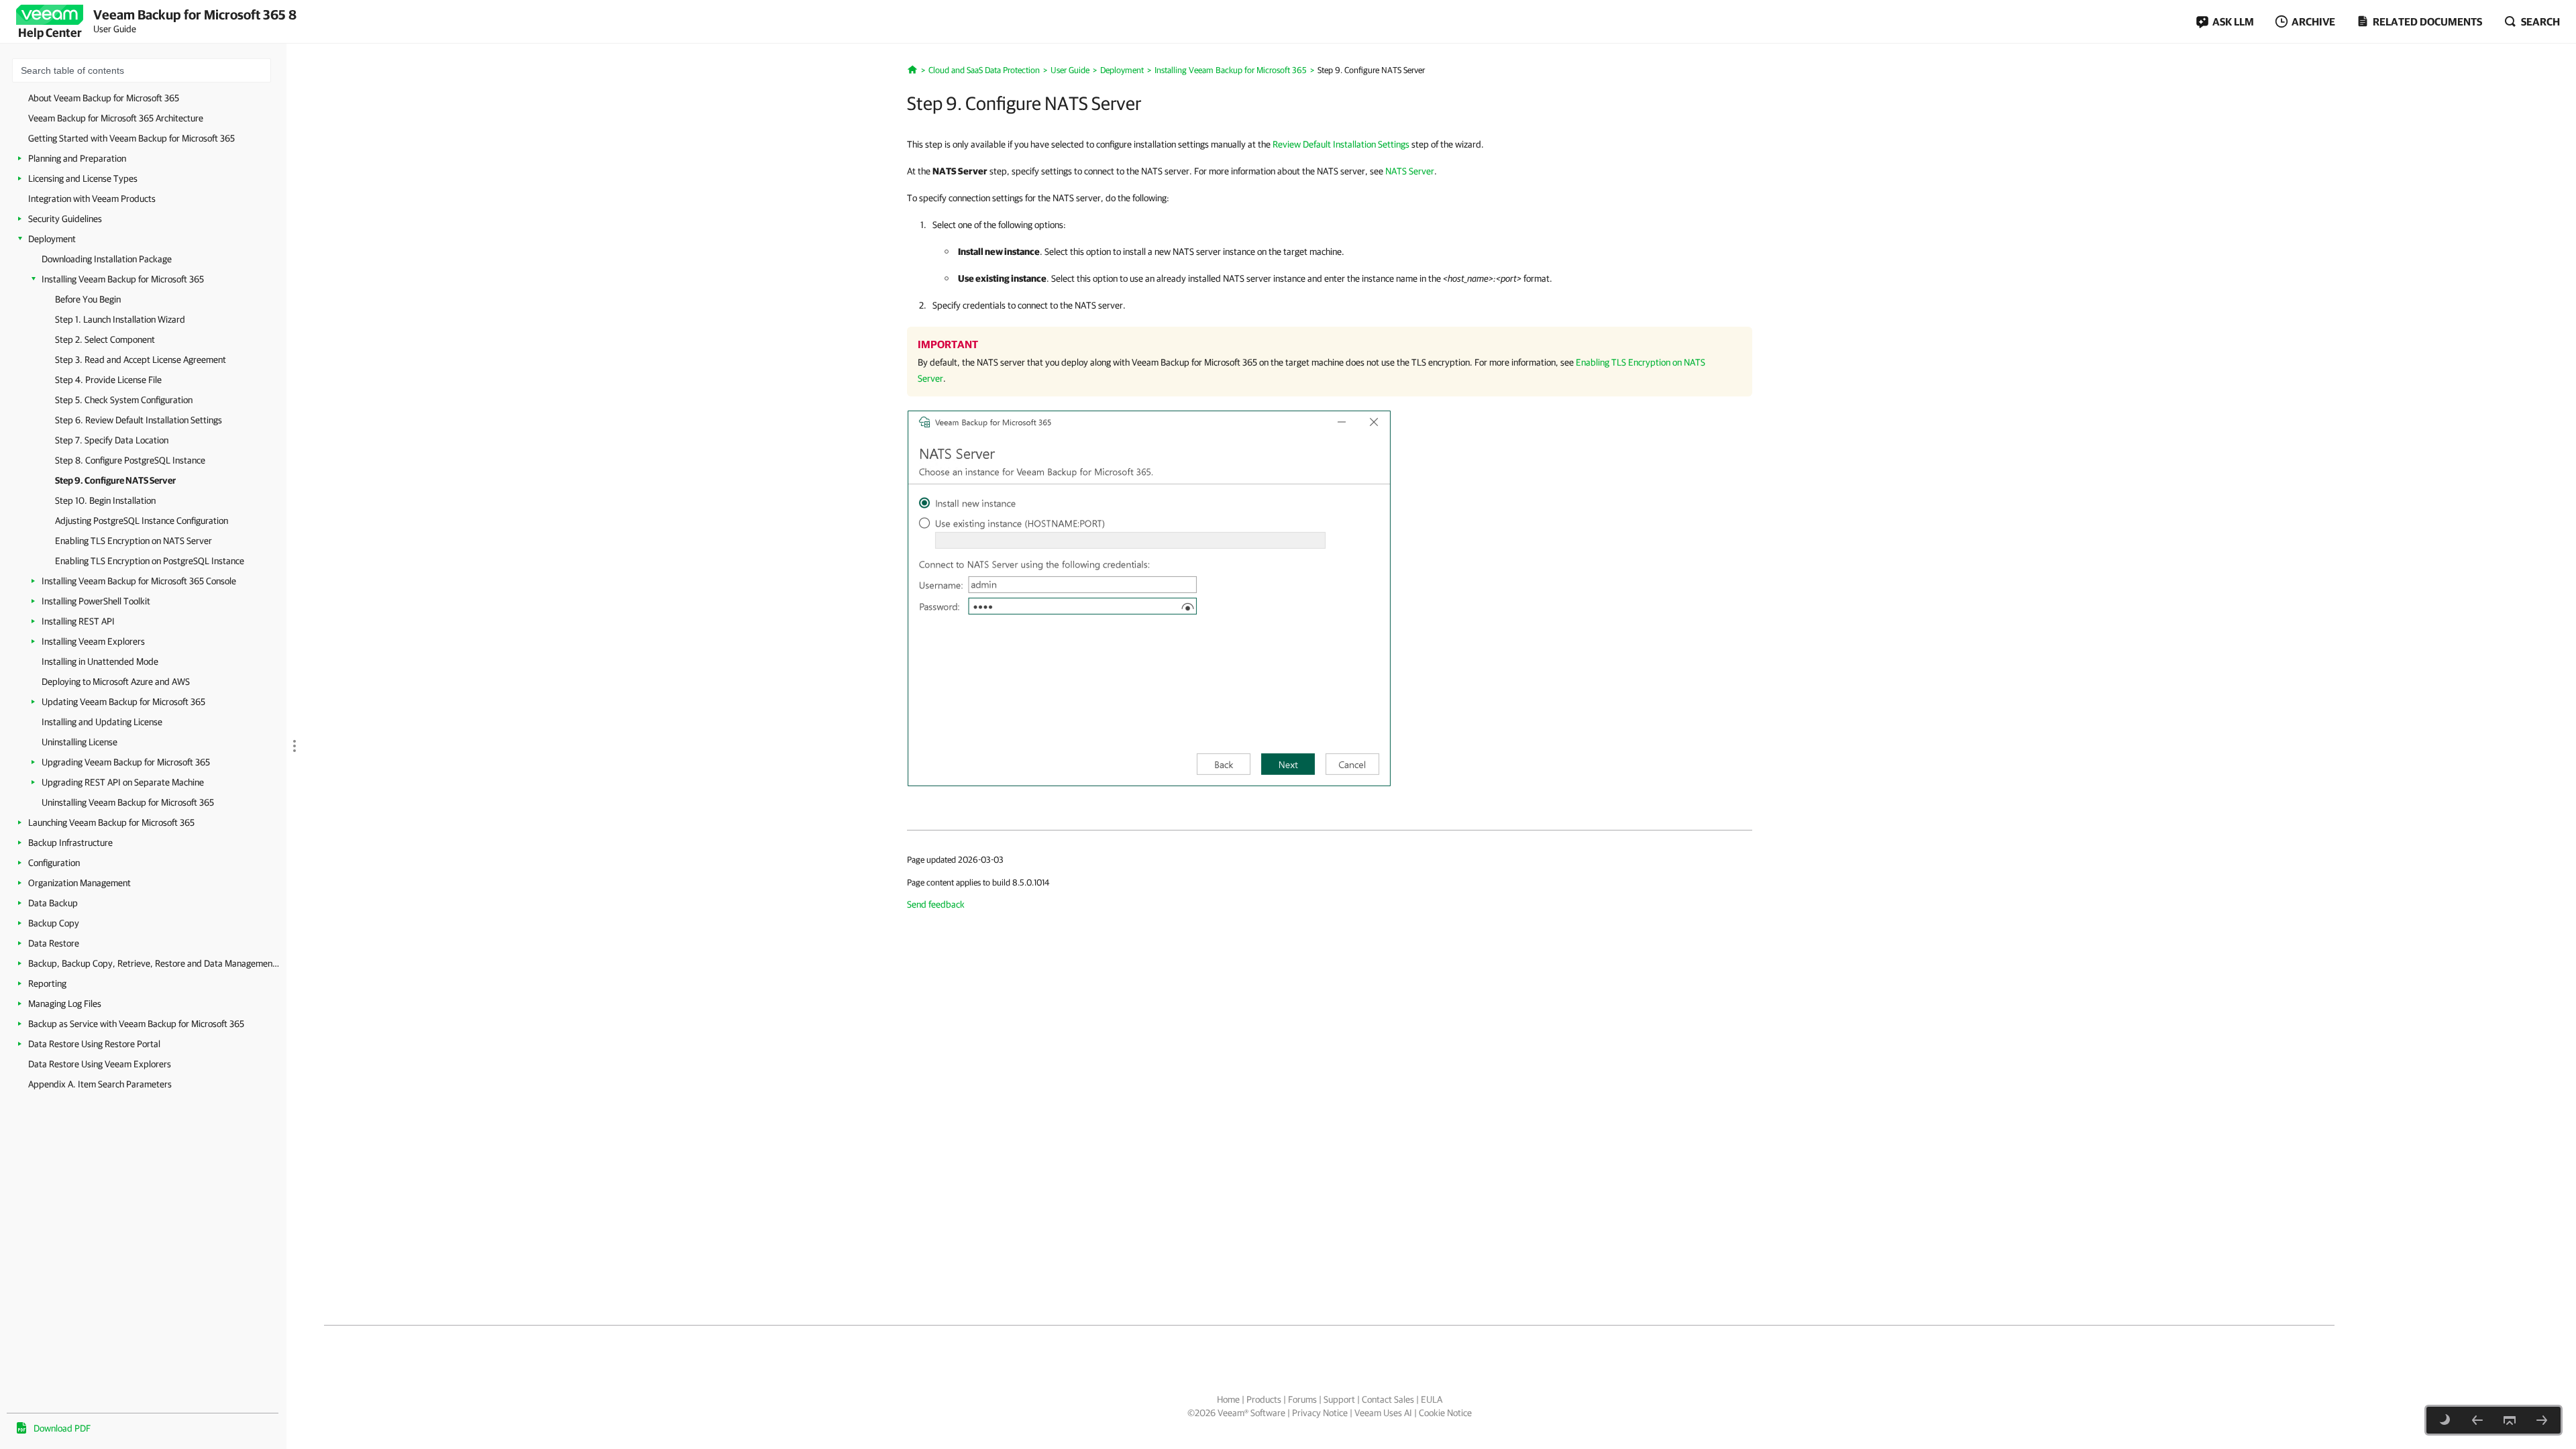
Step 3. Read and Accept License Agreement (141, 360)
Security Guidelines (65, 219)
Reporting (47, 983)
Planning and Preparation (77, 158)
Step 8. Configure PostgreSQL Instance (130, 460)
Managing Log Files (65, 1004)
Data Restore (54, 943)
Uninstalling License (79, 742)
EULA (1432, 1399)
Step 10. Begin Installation (105, 500)
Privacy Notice (1320, 1413)
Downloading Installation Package (107, 259)
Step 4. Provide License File (108, 380)
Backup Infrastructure (70, 843)
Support (1339, 1399)
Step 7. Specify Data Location (112, 440)
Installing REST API (78, 621)
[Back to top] (2510, 1420)
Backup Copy (54, 923)
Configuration (54, 863)
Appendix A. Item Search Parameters (100, 1084)
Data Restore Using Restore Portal (94, 1044)
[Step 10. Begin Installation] (2542, 1420)
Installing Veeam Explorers (93, 641)
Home (1228, 1399)
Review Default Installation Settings (1341, 144)
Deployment (52, 239)
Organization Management (79, 883)
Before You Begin (88, 299)
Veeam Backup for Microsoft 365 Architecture (116, 118)
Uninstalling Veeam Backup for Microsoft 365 (128, 802)
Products (1264, 1399)
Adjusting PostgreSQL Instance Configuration (142, 521)
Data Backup (53, 903)
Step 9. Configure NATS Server (115, 480)
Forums (1302, 1399)
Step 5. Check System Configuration (124, 400)
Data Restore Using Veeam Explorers (100, 1064)
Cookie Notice (1445, 1413)
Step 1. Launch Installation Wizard (120, 319)
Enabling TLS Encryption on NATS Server (133, 541)
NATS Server (1410, 171)
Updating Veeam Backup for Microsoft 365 (123, 702)
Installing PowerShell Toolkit (96, 601)
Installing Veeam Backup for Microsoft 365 (123, 279)
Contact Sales (1388, 1399)
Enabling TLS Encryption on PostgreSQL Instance (150, 561)
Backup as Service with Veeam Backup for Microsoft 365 (136, 1024)
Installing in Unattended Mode (100, 661)
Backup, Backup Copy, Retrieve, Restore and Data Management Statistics (154, 963)
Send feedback (936, 904)
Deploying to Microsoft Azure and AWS (116, 682)
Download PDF (62, 1428)
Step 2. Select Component (105, 339)
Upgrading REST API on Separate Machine (123, 782)
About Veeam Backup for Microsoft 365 (104, 98)
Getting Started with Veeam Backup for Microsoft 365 (131, 138)
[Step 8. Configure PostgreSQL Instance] (2477, 1420)
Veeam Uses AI (1383, 1413)
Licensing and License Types (83, 178)
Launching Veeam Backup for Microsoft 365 (111, 822)
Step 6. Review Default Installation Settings (139, 420)
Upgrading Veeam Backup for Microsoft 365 (126, 762)
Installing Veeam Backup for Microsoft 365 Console (139, 581)
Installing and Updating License (102, 722)
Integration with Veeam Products (92, 199)
